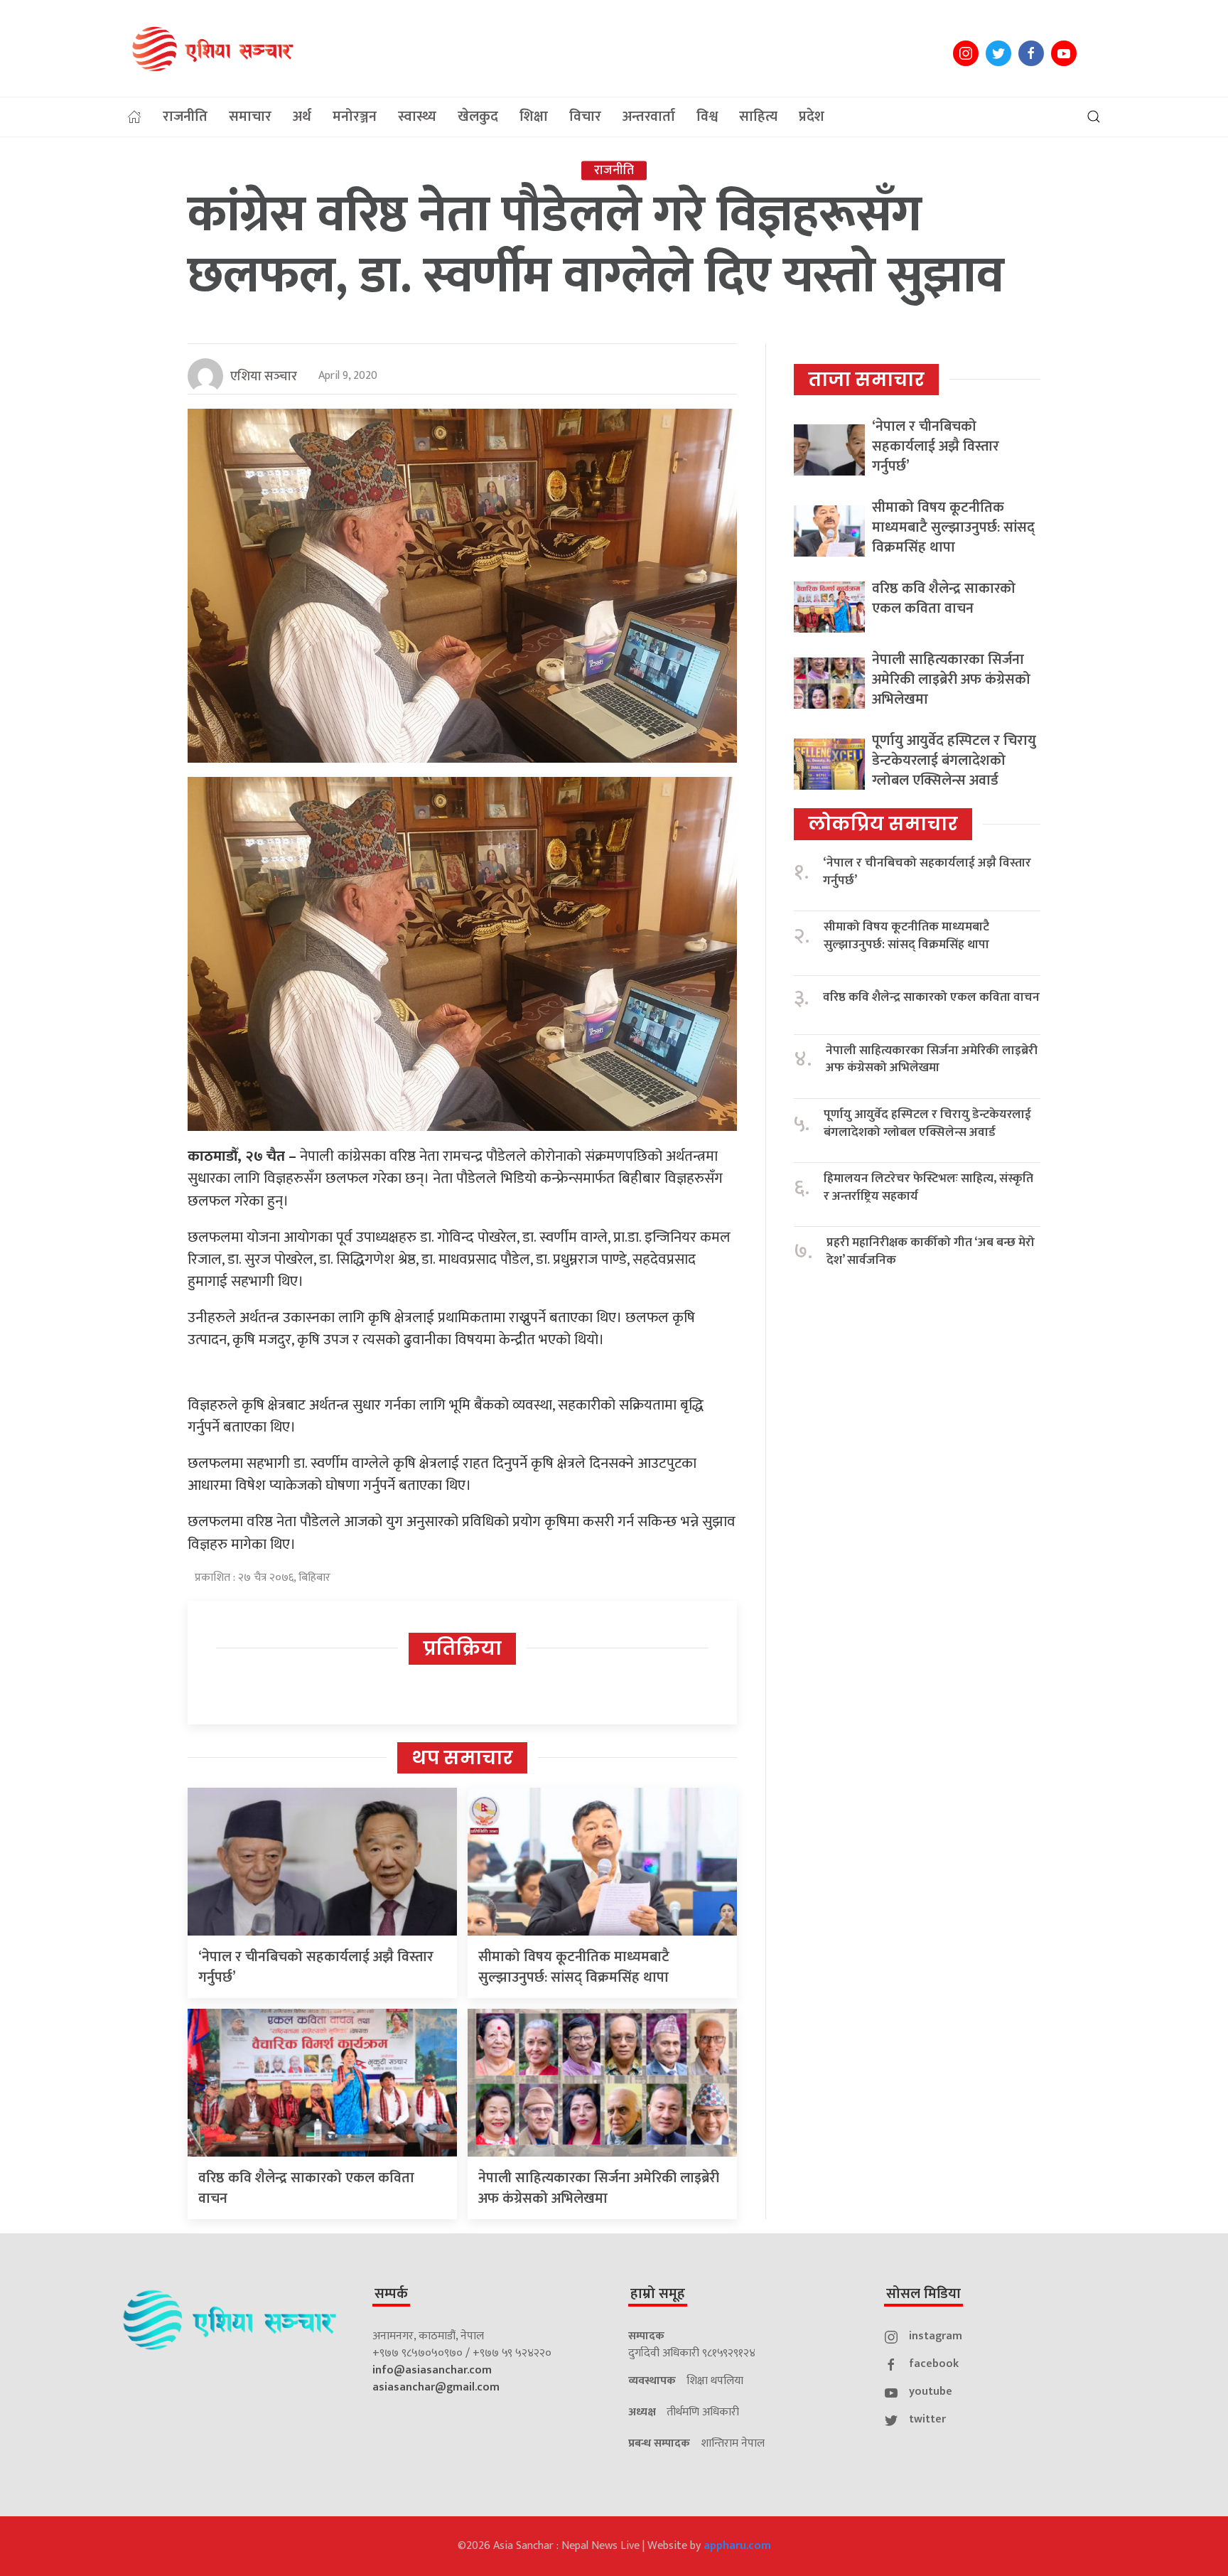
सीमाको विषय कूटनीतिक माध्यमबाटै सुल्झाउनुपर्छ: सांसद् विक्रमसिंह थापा (574, 1967)
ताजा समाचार (866, 380)
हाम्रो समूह (658, 2294)
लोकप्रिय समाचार (883, 824)
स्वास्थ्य (417, 117)
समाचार (250, 117)
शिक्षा (534, 117)
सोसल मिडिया (923, 2294)
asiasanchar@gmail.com (436, 2387)
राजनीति (185, 117)
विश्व (707, 117)
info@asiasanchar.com (432, 2370)
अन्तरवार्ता (649, 117)
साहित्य (758, 117)
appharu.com (737, 2546)
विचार (585, 117)
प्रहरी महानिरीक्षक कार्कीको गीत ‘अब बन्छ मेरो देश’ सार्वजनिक (931, 1251)
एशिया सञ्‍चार (264, 377)
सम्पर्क (391, 2294)
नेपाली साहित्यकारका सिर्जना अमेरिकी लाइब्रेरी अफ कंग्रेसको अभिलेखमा (599, 2188)
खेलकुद (478, 117)
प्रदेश (812, 117)
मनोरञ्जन (355, 117)
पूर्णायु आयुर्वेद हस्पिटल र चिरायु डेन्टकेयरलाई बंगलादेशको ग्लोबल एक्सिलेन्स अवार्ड (954, 761)
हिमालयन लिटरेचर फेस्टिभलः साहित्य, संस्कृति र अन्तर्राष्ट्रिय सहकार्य (928, 1187)
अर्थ (302, 117)
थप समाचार (462, 1758)
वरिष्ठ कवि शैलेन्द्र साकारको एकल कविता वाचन (306, 2188)
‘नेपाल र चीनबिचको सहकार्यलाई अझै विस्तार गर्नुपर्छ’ (316, 1967)
